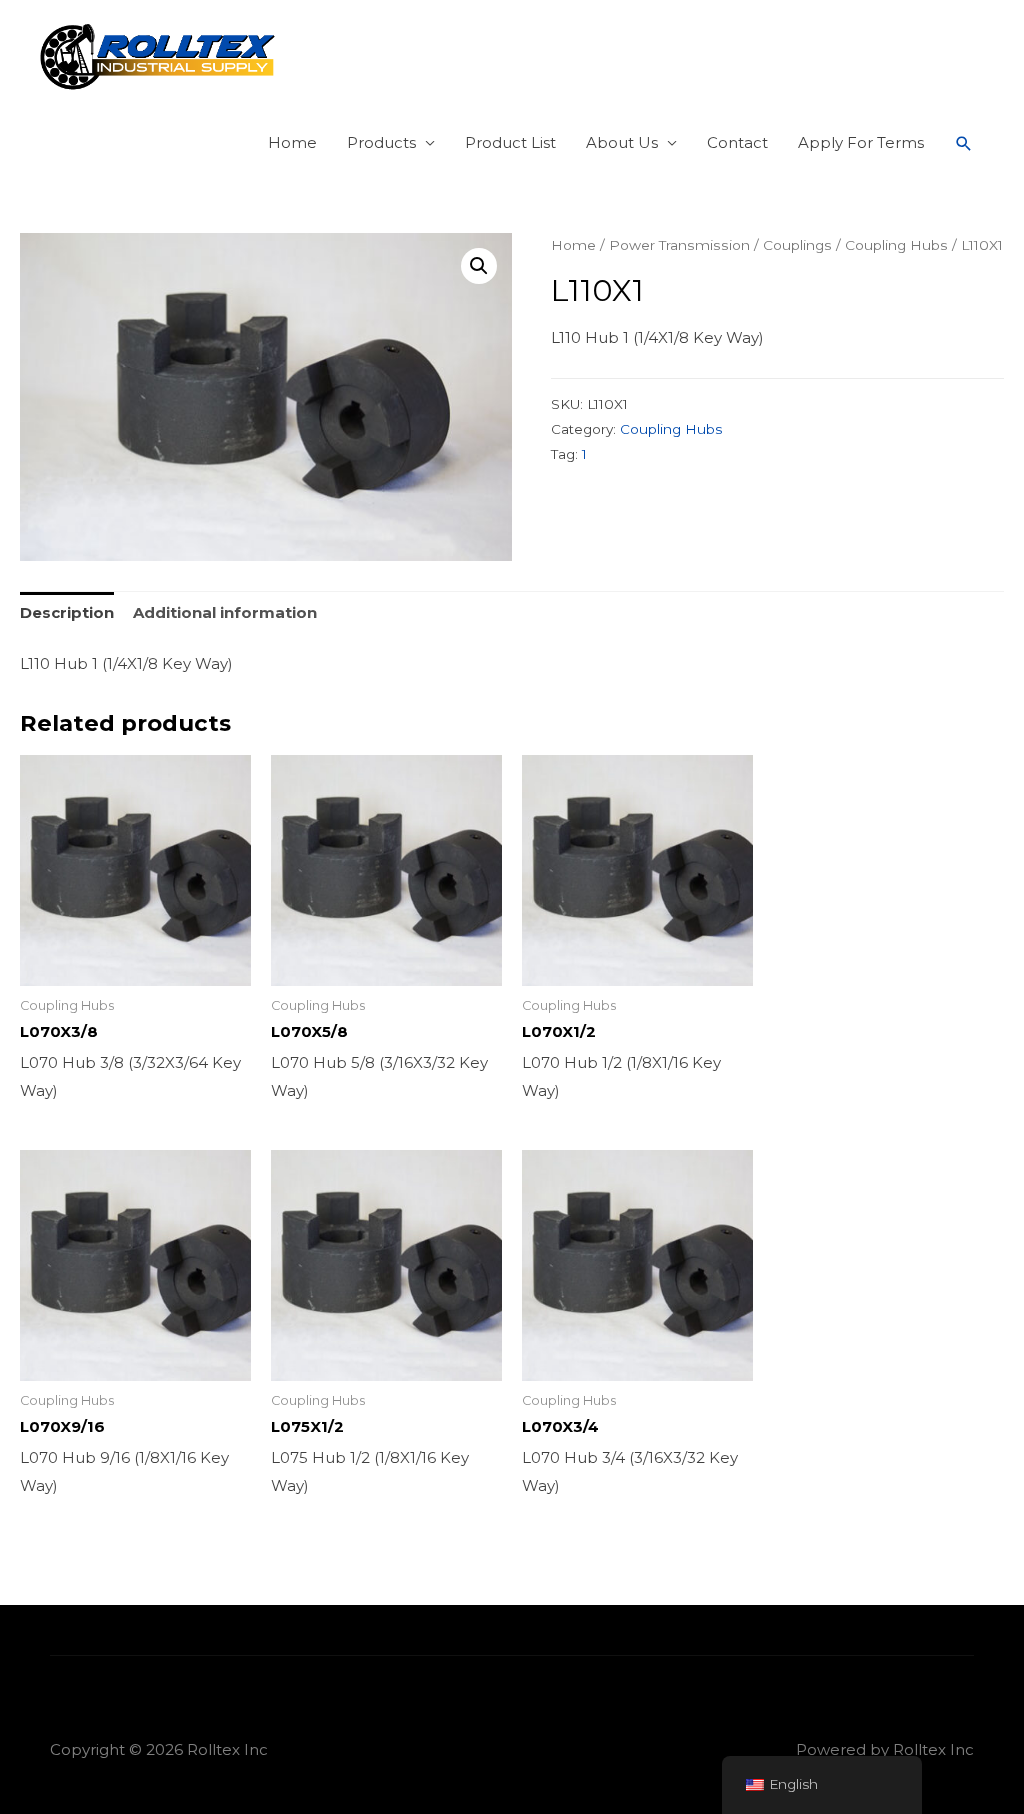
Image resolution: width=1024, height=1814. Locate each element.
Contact (737, 142)
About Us (622, 142)
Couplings (797, 245)
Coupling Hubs (896, 245)
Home (292, 142)
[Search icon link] (964, 144)
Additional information (225, 612)
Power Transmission (679, 245)
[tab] (67, 613)
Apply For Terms (861, 142)
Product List (510, 142)
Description (67, 612)
